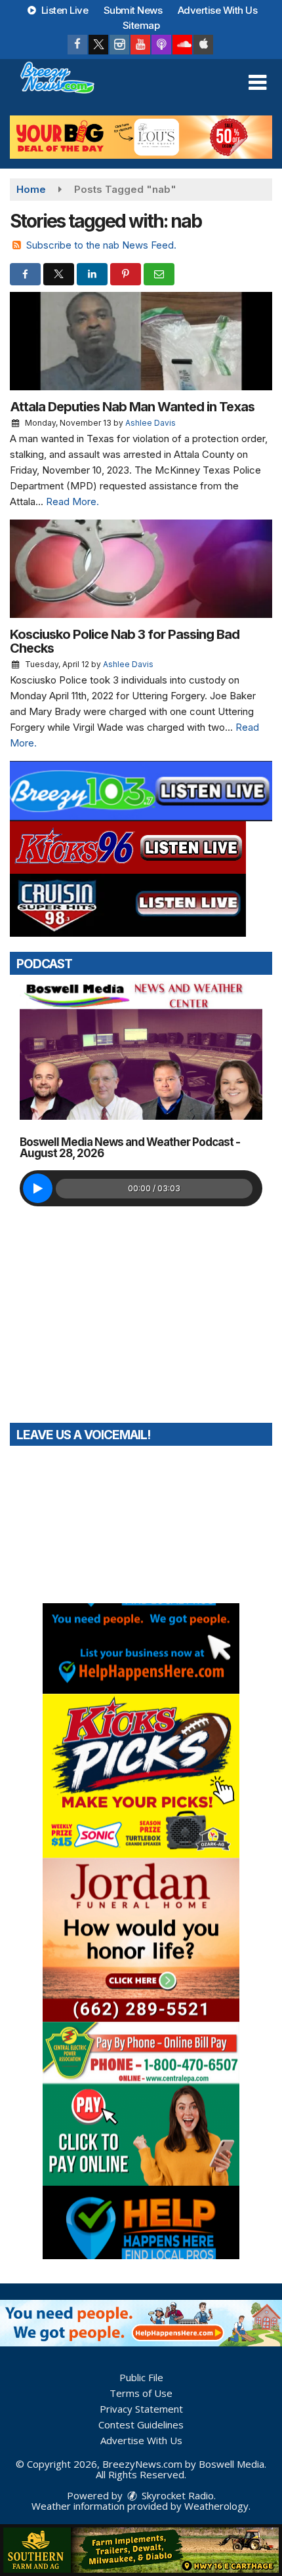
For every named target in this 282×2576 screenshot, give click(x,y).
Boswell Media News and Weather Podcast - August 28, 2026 (130, 1148)
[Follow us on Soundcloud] (182, 45)
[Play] (38, 1188)
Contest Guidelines (141, 2424)
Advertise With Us (218, 10)
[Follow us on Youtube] (140, 45)
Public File (141, 2377)
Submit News (133, 10)
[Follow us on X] (98, 45)
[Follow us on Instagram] (119, 45)
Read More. (72, 501)
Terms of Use (141, 2393)
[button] (257, 83)
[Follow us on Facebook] (77, 45)
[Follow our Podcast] (161, 45)
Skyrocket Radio (176, 2495)
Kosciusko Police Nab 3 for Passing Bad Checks (125, 641)
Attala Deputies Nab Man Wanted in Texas (132, 407)
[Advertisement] (141, 137)
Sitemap (141, 25)
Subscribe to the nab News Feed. (101, 245)
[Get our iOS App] (203, 45)
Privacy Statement (141, 2409)
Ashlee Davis (151, 423)
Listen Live (63, 10)
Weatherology (216, 2506)
